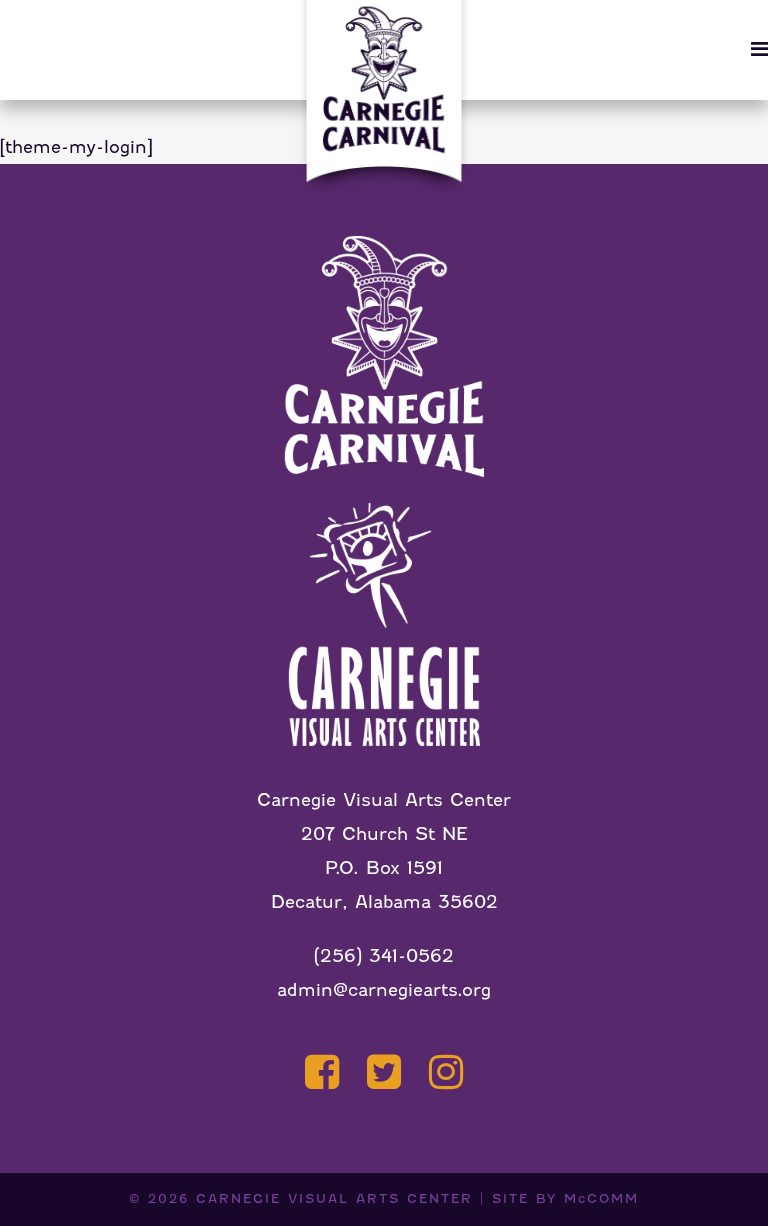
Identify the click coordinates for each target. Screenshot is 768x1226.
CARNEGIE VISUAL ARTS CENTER (334, 1198)
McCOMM (601, 1198)
